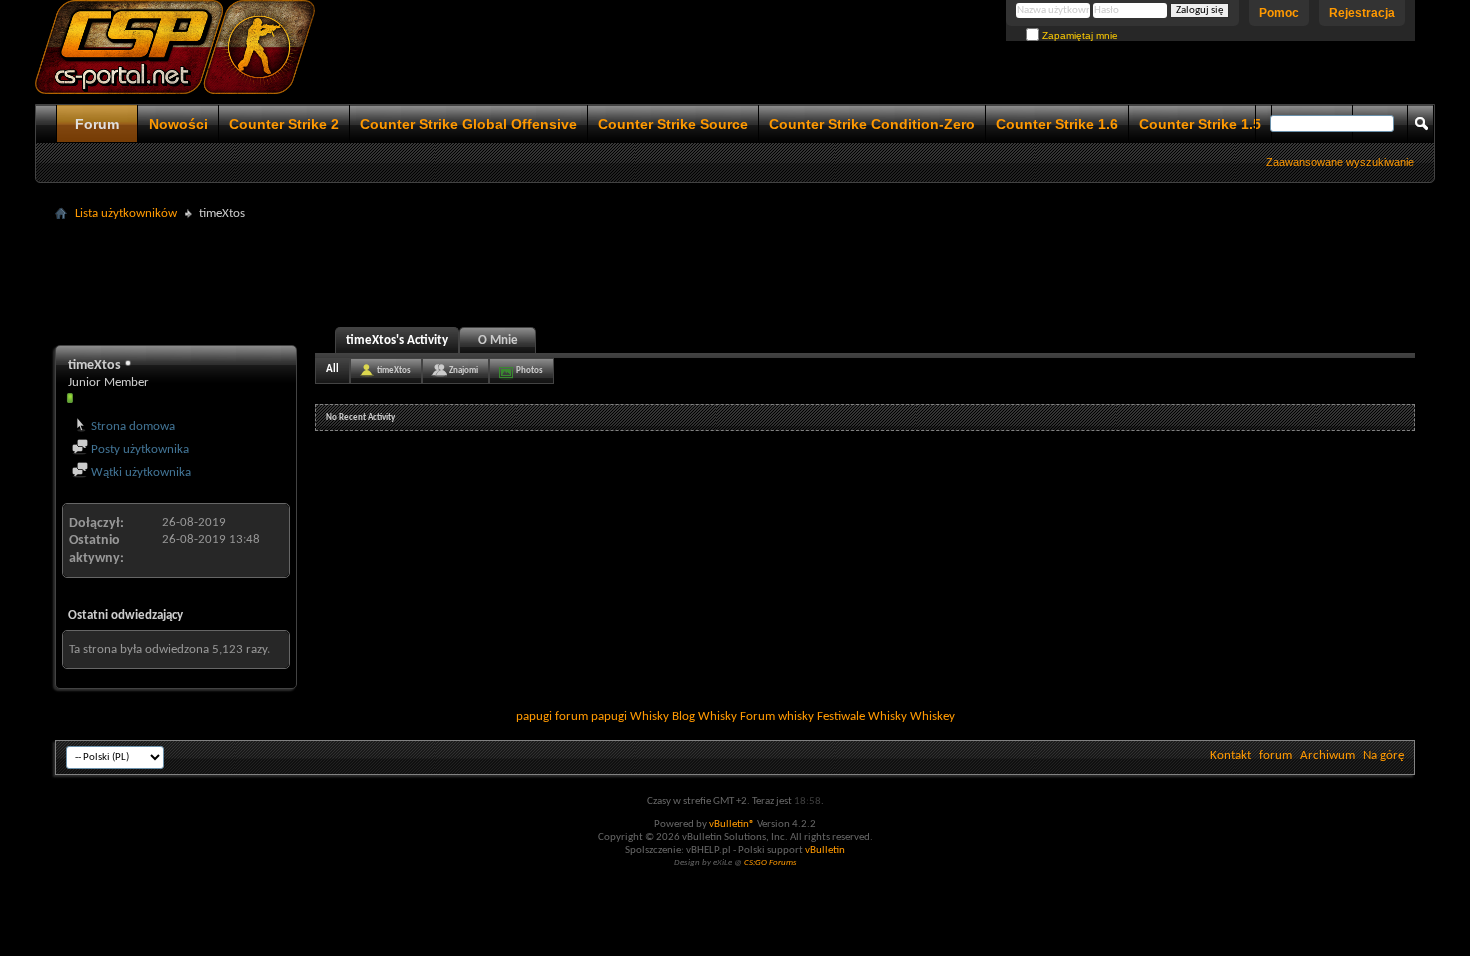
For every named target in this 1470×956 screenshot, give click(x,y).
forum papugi (591, 716)
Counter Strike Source (673, 124)
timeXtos (394, 370)
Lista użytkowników (126, 213)
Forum (97, 124)
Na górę (1383, 755)
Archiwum (1327, 755)
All (332, 369)
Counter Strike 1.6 (1057, 124)
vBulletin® (732, 824)
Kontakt (1230, 755)
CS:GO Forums (770, 862)
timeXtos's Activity (397, 340)
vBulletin (825, 850)
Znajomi (463, 370)
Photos (529, 370)
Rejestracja (1362, 13)
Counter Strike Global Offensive (468, 124)
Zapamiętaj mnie (1078, 35)
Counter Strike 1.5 (1200, 124)
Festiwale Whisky (862, 716)
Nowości (178, 124)
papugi (534, 716)
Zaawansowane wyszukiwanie (1340, 162)
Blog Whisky (704, 716)
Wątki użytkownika (139, 472)
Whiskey (932, 716)
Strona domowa (131, 426)
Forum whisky (777, 716)
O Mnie (498, 340)
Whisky (649, 716)
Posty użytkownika (138, 449)
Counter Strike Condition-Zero (872, 124)
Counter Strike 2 (284, 124)
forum (1275, 755)
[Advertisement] (735, 272)
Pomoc (1279, 13)
